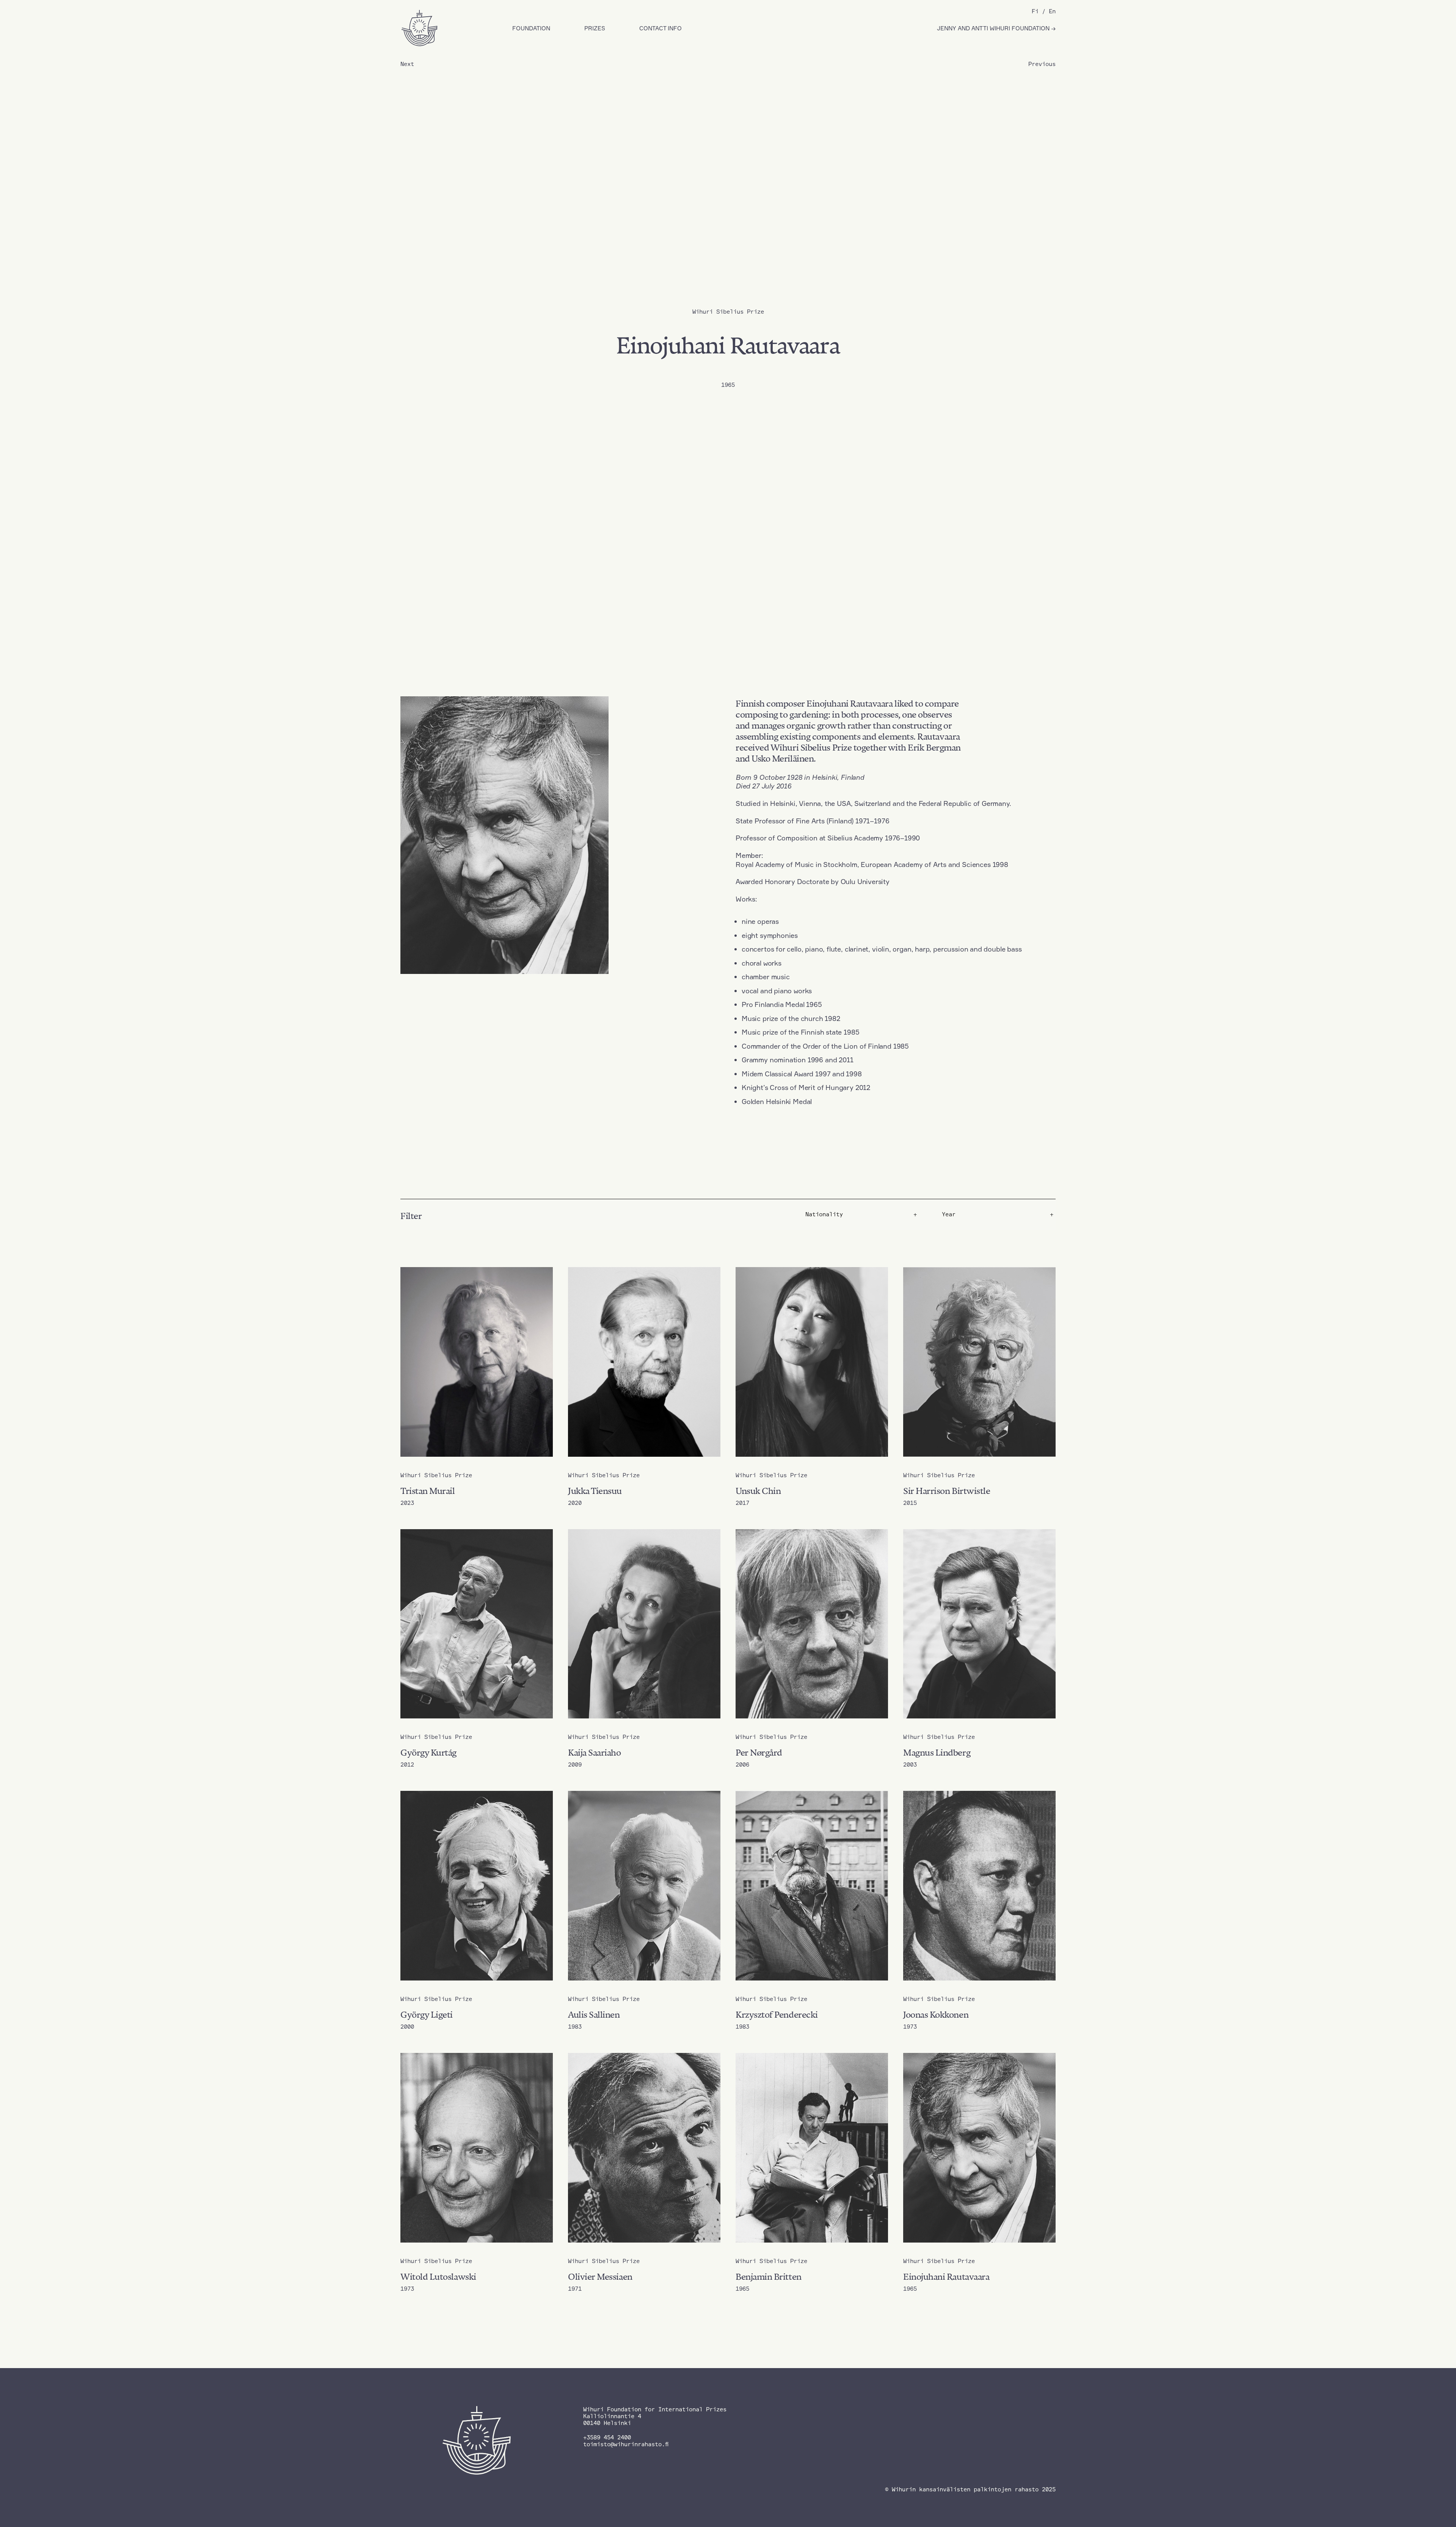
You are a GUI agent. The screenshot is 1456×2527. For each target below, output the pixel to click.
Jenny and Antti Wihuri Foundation (994, 28)
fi (1035, 11)
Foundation (531, 28)
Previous (1042, 64)
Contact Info (661, 28)
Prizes (595, 28)
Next (407, 64)
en (1052, 11)
